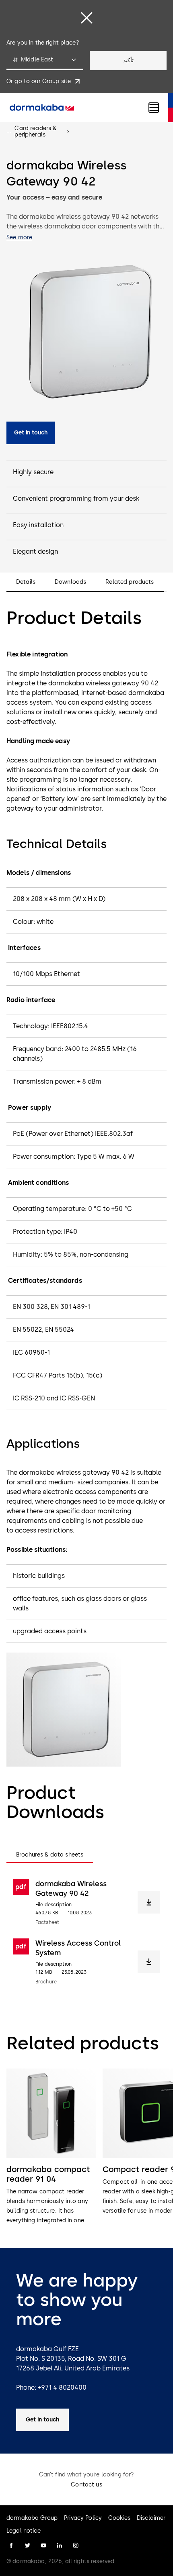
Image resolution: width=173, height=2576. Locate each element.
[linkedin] (60, 2545)
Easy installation (38, 525)
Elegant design (35, 551)
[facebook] (11, 2545)
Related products (130, 582)
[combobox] (45, 61)
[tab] (50, 1855)
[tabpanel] (86, 1932)
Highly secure (33, 472)
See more (19, 237)
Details (26, 582)
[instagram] (76, 2545)
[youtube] (43, 2545)
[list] (86, 2147)
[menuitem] (42, 108)
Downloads (70, 582)
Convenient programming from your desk (76, 498)
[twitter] (27, 2545)
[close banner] (86, 18)
